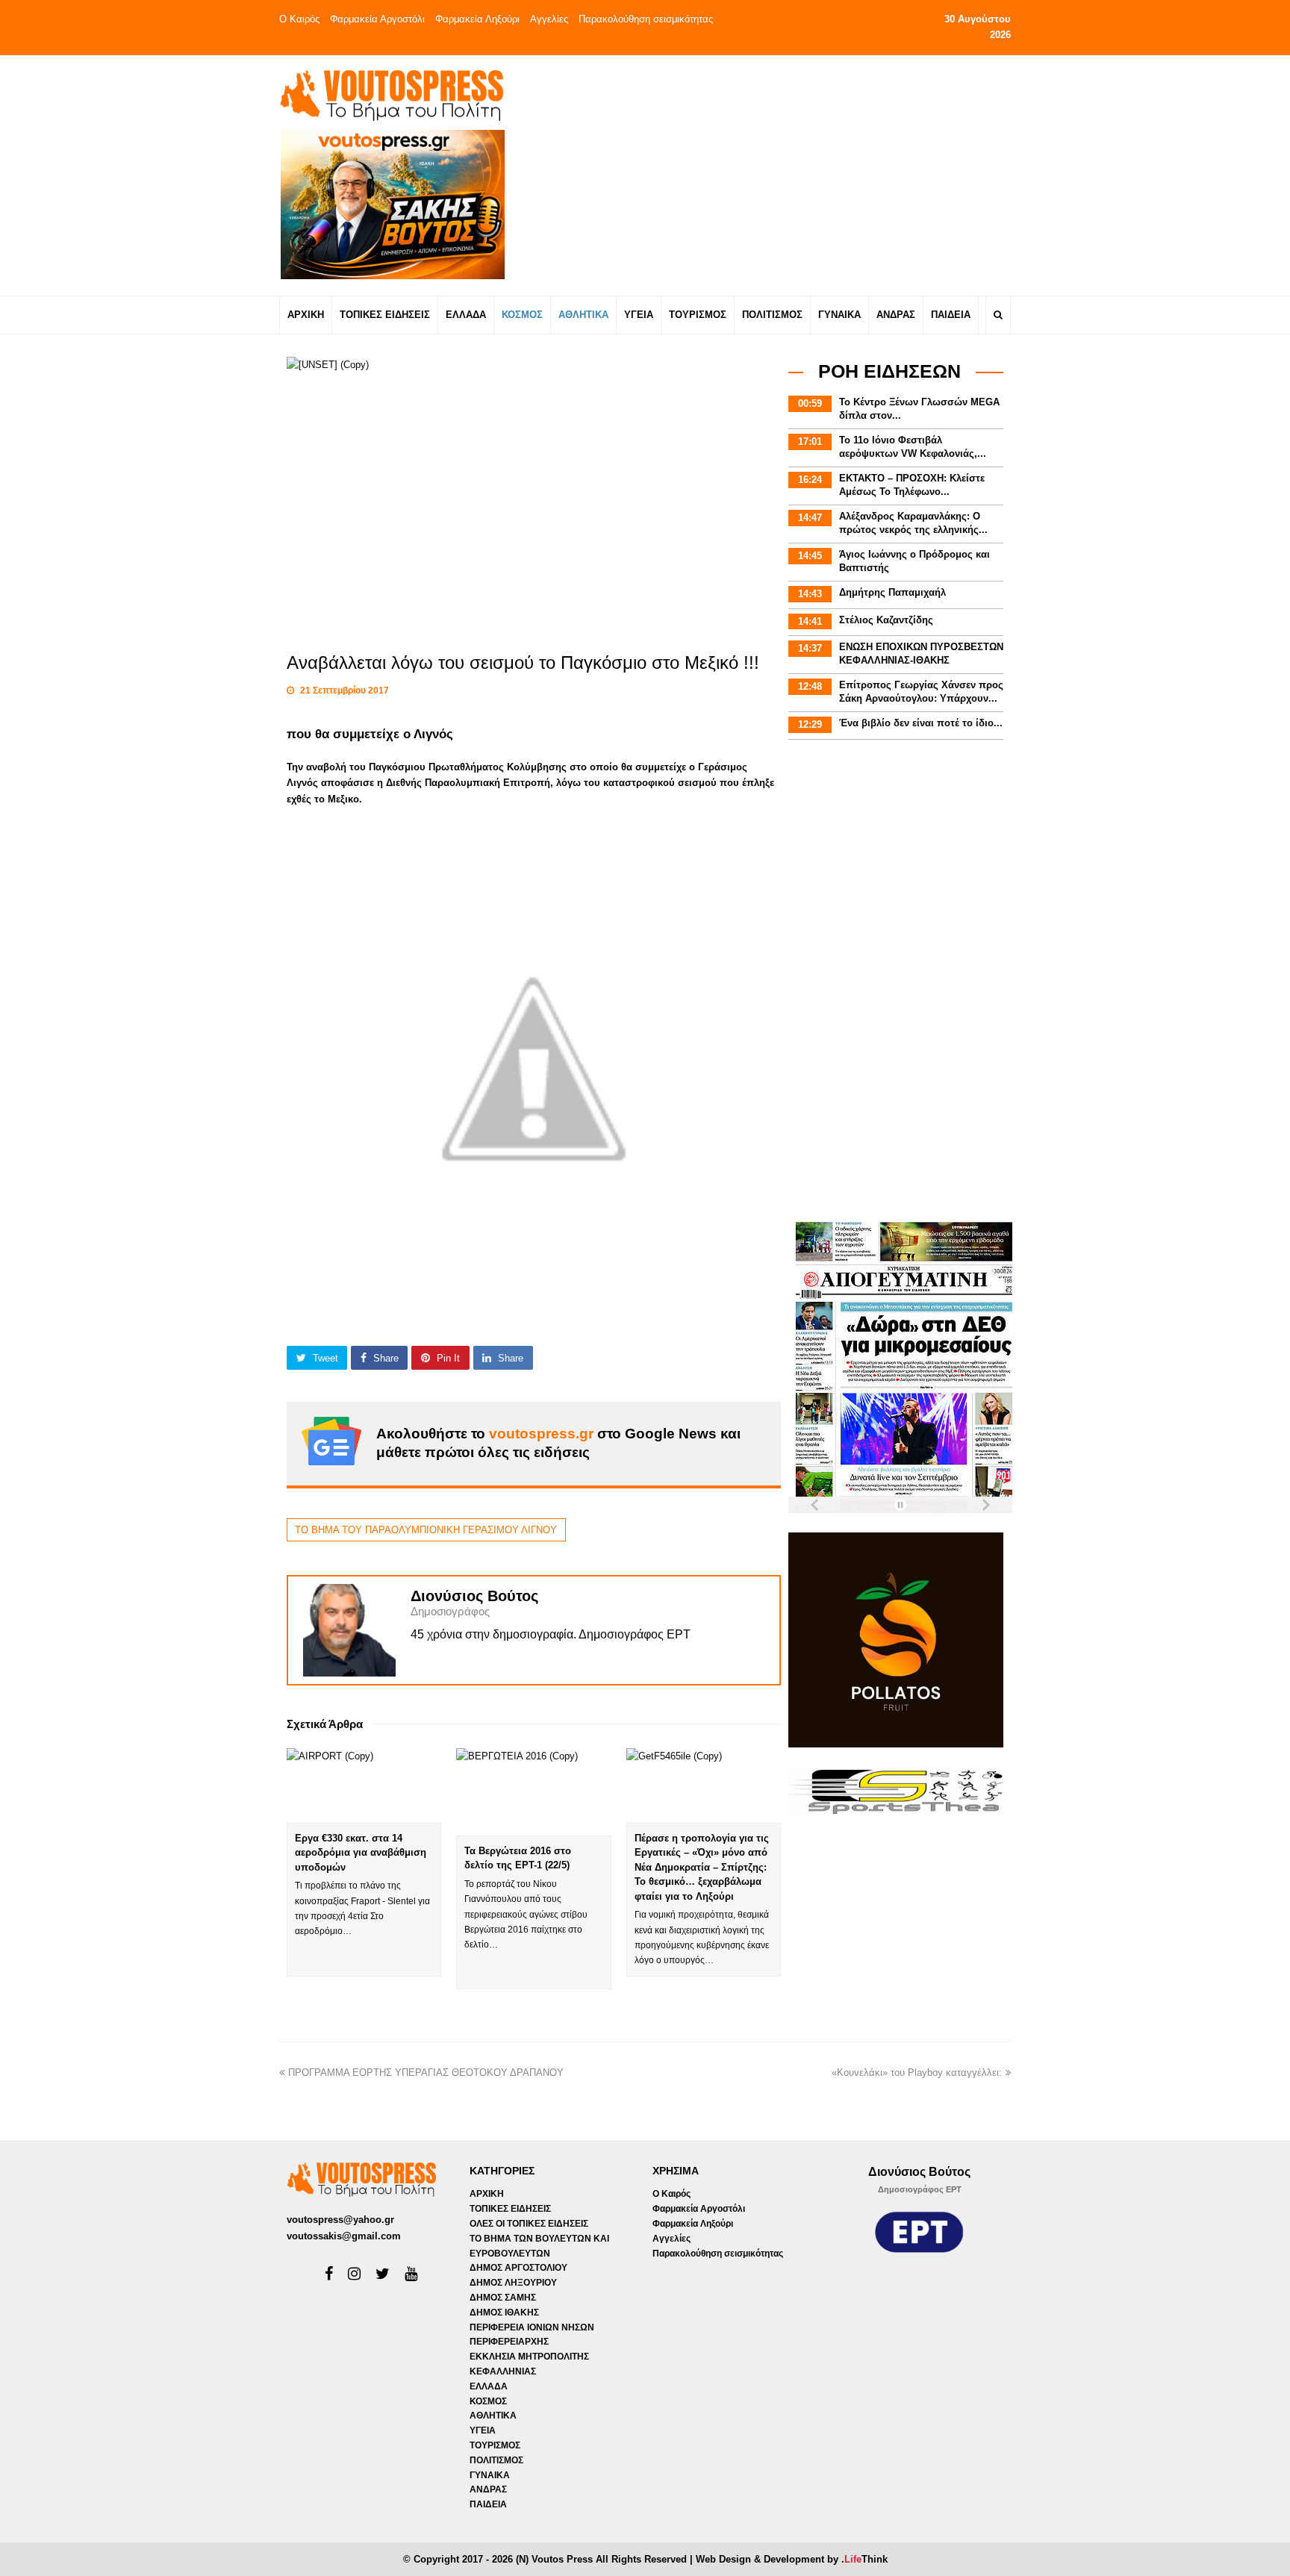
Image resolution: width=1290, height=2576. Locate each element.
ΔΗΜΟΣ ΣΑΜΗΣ (503, 2298)
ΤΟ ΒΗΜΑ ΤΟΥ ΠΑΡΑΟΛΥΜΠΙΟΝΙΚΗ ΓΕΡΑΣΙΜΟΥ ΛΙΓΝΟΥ (426, 1530)
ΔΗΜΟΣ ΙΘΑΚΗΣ (504, 2313)
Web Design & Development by (792, 2559)
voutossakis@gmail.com (344, 2236)
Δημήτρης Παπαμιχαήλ (892, 592)
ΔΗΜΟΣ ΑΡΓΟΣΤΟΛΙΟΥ (518, 2268)
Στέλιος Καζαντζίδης (886, 620)
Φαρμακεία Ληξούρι (477, 19)
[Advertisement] (777, 175)
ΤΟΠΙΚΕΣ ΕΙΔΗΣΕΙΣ (510, 2209)
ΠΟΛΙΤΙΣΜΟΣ (496, 2460)
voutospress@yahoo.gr (340, 2220)
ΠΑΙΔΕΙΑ (488, 2504)
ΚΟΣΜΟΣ (488, 2401)
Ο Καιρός (299, 19)
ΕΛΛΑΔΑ (489, 2386)
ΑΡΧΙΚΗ (487, 2194)
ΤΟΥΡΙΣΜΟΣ (495, 2445)
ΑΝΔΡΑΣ (488, 2489)
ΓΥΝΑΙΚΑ (490, 2475)
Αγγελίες (549, 19)
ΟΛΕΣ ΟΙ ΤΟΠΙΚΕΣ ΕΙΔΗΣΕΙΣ (529, 2224)
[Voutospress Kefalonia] (391, 95)
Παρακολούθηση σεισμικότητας (646, 19)
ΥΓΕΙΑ (483, 2430)
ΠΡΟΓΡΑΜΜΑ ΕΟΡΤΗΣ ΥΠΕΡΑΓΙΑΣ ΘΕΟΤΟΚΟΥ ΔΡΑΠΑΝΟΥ (426, 2073)
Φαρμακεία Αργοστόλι (377, 19)
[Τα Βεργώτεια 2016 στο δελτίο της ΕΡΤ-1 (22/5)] (533, 1791)
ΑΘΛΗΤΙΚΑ (493, 2416)
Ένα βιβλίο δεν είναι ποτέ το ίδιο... (921, 723)
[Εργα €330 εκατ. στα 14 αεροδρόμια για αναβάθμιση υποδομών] (364, 1785)
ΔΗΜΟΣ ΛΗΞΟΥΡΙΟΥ (513, 2283)
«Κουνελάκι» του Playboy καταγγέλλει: (917, 2073)
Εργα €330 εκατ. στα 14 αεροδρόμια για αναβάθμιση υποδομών (361, 1853)
